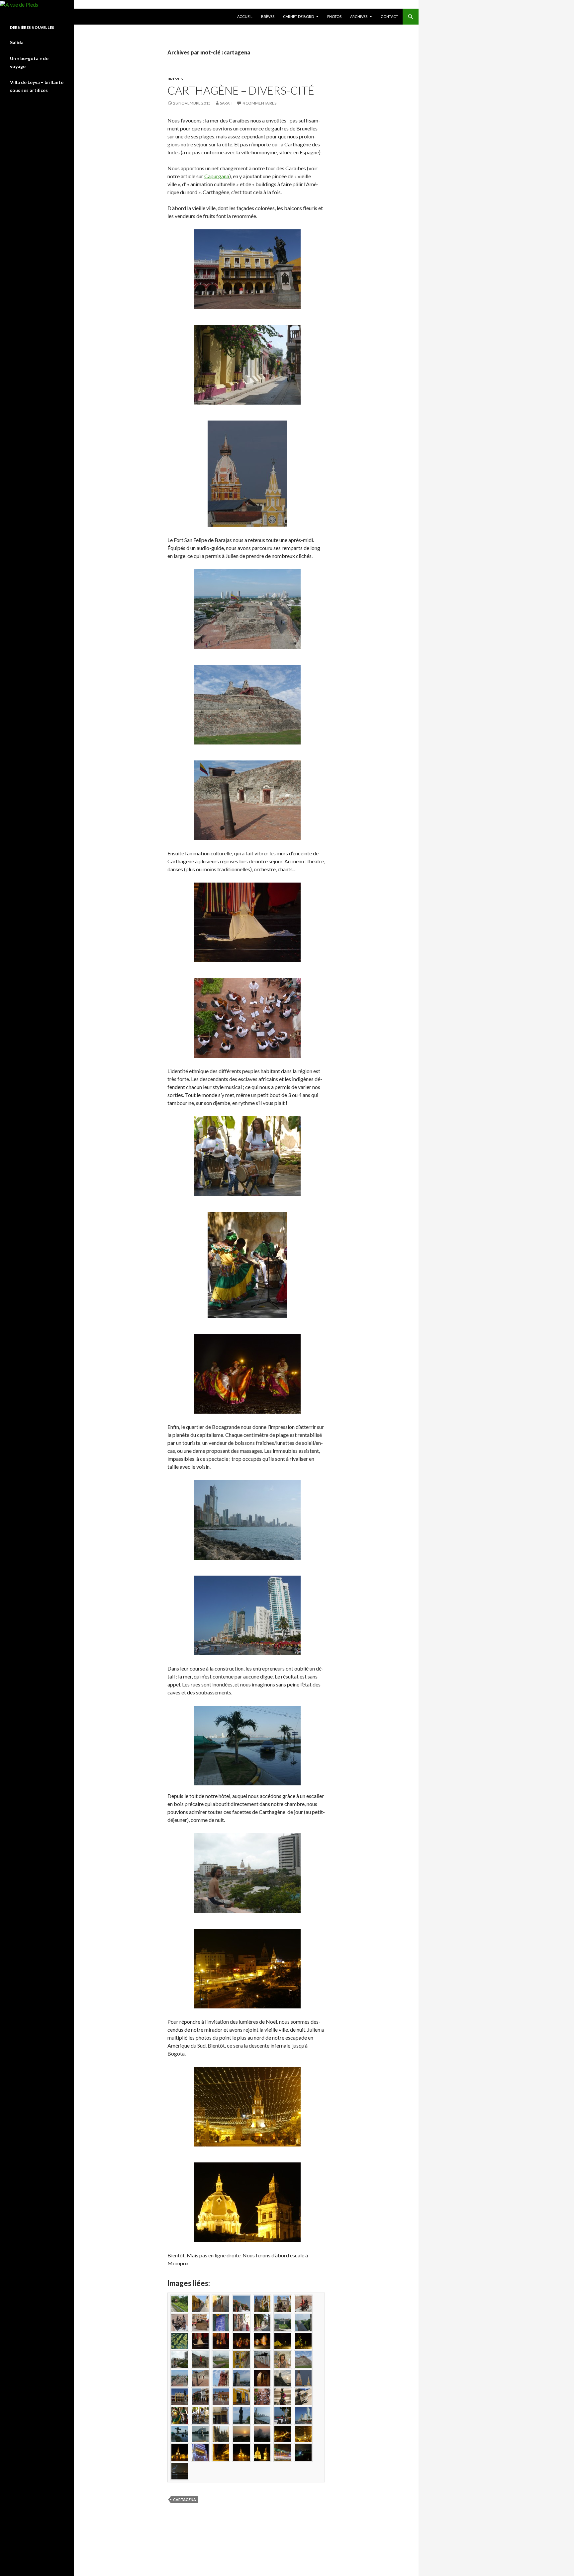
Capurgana (217, 176)
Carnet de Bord (298, 16)
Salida (17, 42)
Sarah (226, 103)
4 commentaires (259, 103)
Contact (389, 16)
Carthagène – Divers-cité (241, 90)
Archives (359, 16)
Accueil (245, 16)
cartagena (185, 2499)
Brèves (268, 16)
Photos (334, 16)
